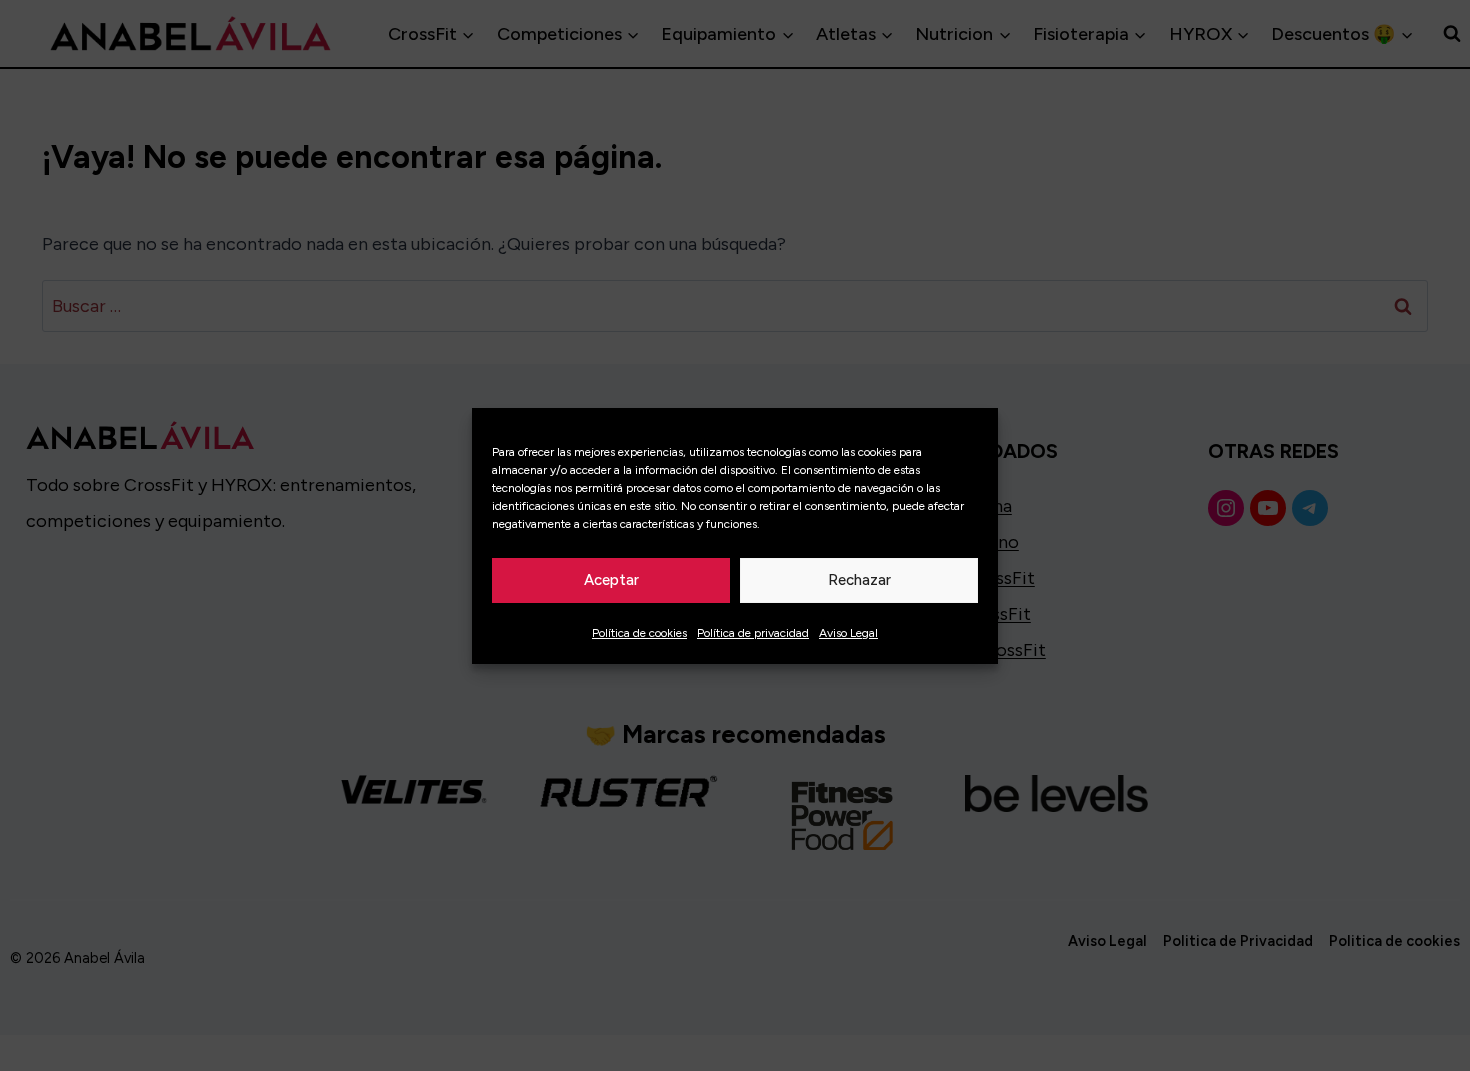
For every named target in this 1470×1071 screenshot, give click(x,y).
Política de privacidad (753, 633)
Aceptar (611, 580)
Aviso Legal (848, 633)
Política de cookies (639, 633)
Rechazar (859, 580)
